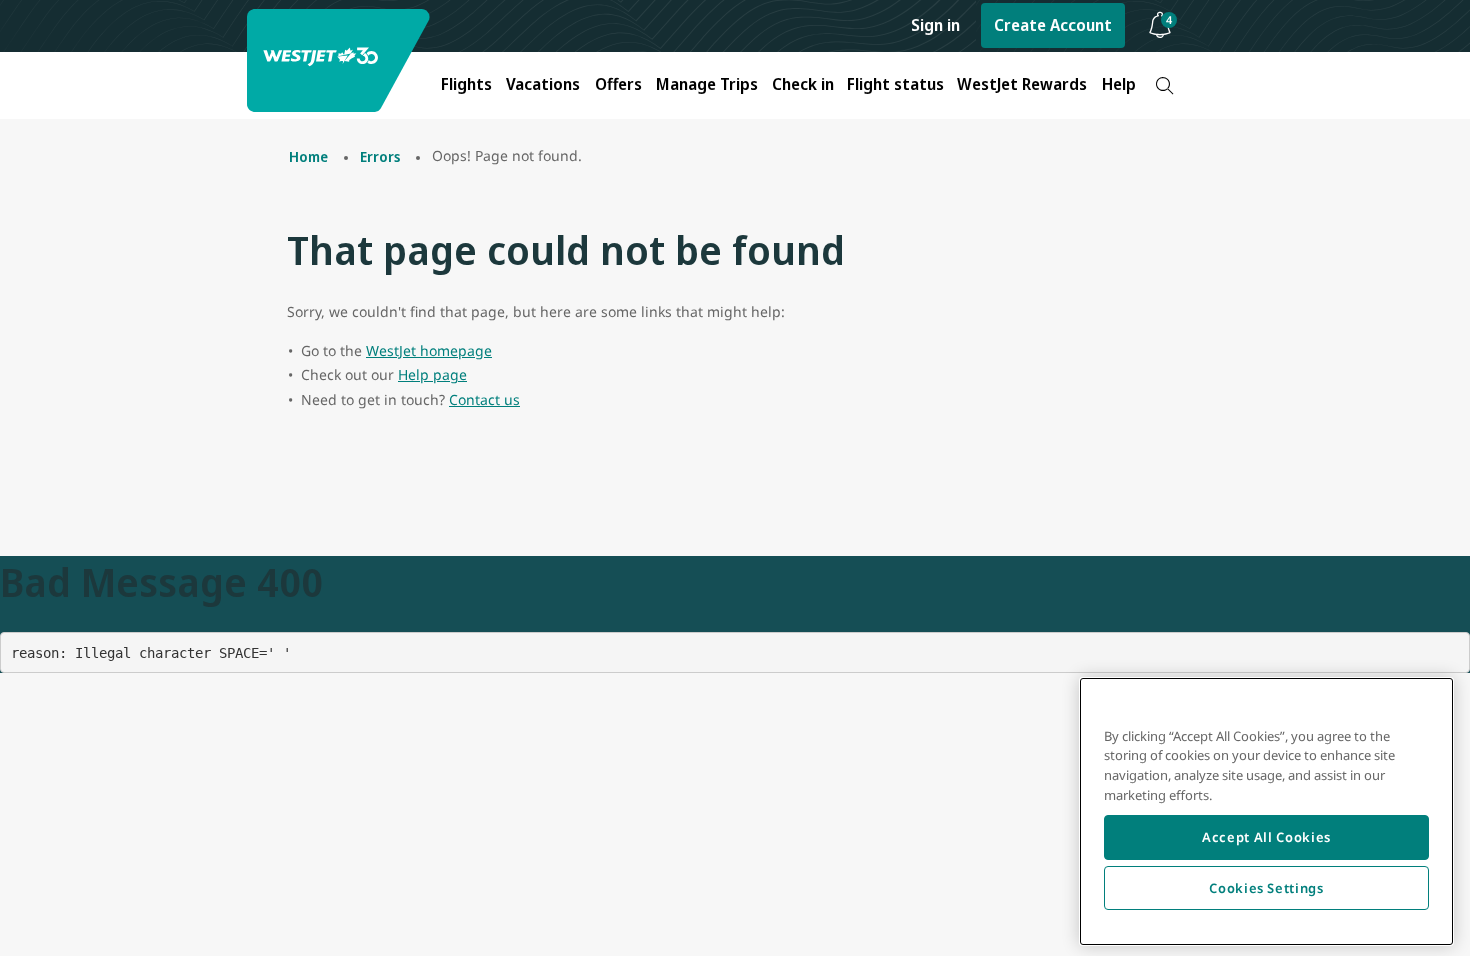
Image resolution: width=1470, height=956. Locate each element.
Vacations (543, 84)
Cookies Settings (1266, 888)
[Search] (1164, 85)
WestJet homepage (429, 350)
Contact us (484, 399)
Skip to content (18, 38)
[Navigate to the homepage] (341, 60)
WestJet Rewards (1022, 84)
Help (1119, 84)
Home (308, 156)
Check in (803, 84)
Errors (380, 156)
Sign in (935, 25)
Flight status (895, 84)
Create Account (1053, 25)
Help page (432, 374)
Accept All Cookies (1266, 837)
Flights (466, 84)
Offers (618, 84)
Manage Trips (707, 84)
